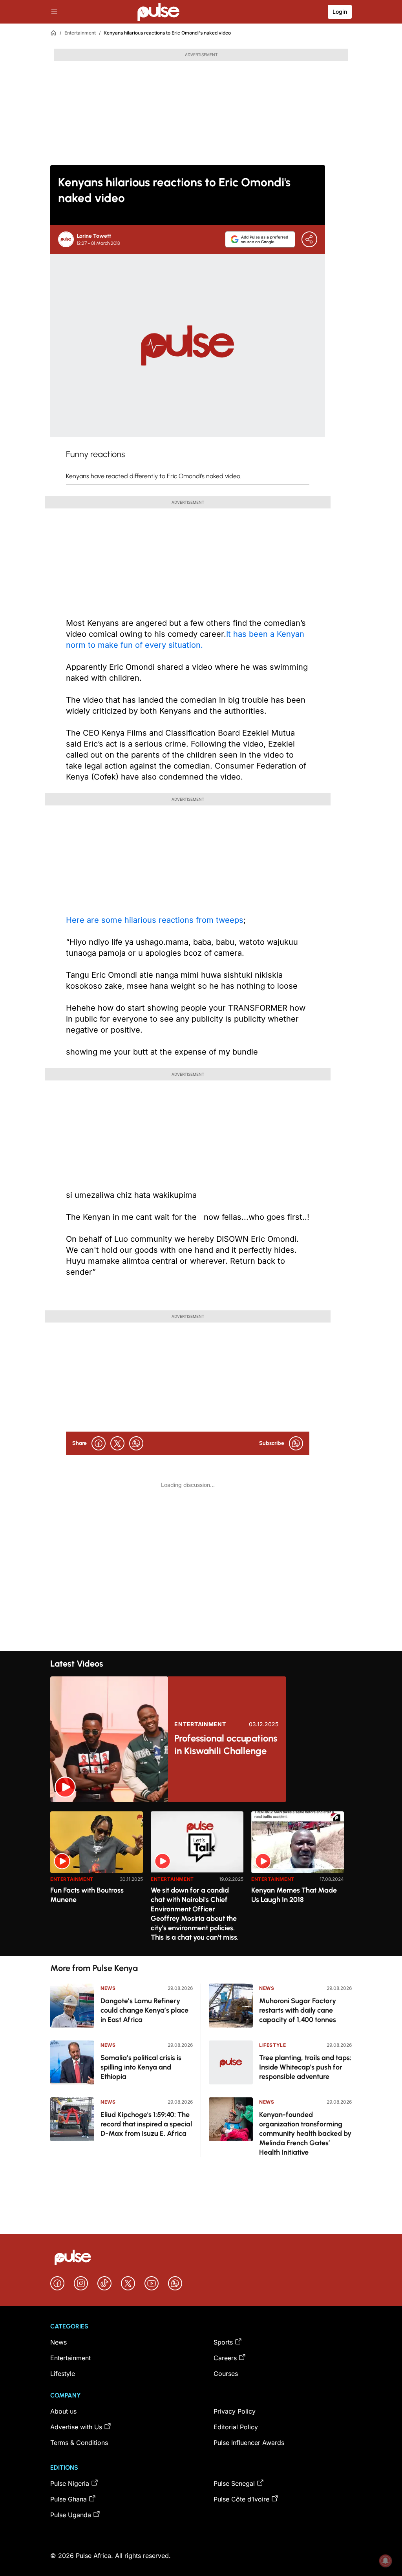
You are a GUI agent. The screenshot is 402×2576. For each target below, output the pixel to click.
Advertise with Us (76, 2427)
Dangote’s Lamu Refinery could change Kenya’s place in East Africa (144, 2010)
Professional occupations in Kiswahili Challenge (226, 1744)
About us (63, 2411)
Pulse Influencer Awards (249, 2443)
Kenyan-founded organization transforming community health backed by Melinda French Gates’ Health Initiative (305, 2133)
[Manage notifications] (386, 2561)
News (108, 1988)
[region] (201, 1879)
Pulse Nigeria (70, 2483)
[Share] (309, 239)
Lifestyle (272, 2045)
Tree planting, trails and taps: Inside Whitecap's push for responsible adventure (305, 2067)
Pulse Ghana (69, 2499)
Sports (223, 2342)
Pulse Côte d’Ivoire (241, 2499)
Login (340, 12)
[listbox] (201, 1879)
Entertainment (80, 33)
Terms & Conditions (79, 2443)
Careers (225, 2358)
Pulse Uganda (71, 2515)
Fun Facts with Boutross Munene (87, 1895)
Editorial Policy (236, 2427)
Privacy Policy (235, 2411)
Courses (226, 2374)
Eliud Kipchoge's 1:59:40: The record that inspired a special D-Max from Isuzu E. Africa (146, 2124)
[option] (97, 1881)
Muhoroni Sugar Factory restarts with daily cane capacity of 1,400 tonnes (298, 2010)
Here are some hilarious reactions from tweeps (155, 920)
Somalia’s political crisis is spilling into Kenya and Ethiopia (141, 2067)
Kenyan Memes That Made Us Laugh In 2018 (294, 1895)
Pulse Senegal (234, 2483)
